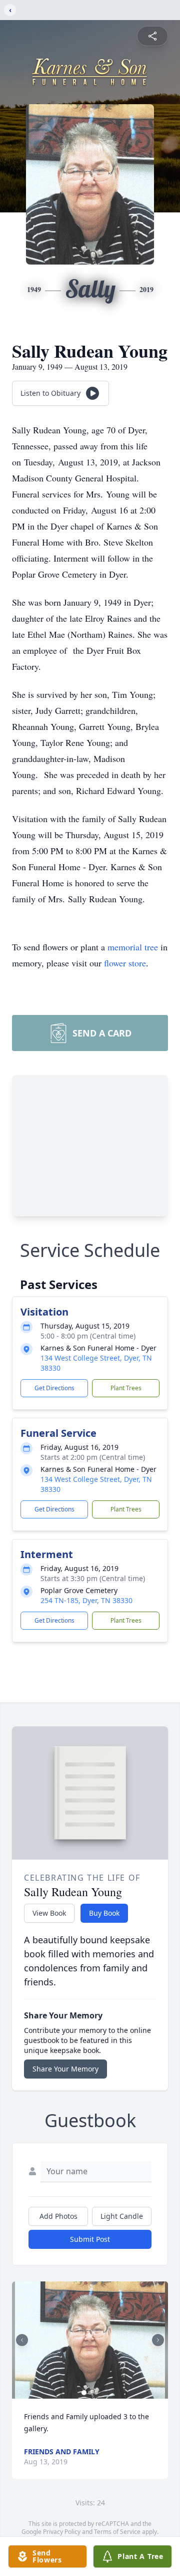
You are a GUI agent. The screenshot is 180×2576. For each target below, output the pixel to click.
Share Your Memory (65, 2069)
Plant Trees (126, 1388)
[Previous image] (22, 2340)
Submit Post (90, 2239)
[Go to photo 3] (96, 2393)
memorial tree (133, 947)
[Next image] (158, 2340)
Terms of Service (117, 2532)
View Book (49, 1913)
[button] (90, 2340)
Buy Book (104, 1913)
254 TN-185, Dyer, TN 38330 (86, 1600)
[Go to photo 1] (84, 2393)
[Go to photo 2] (90, 2393)
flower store (125, 963)
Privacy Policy (62, 2532)
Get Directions (54, 1388)
